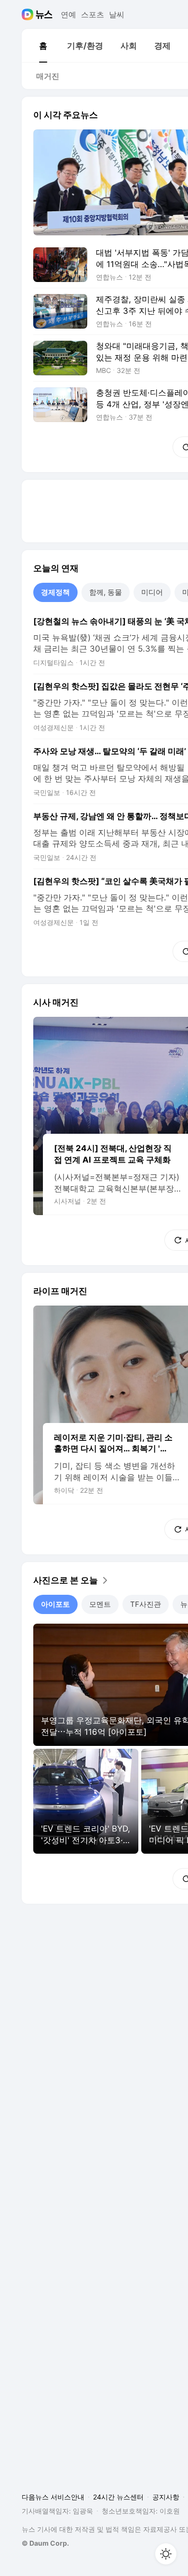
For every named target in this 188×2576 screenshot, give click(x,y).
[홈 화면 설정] (166, 2554)
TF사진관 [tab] (146, 1604)
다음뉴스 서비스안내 (53, 2497)
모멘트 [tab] (100, 1604)
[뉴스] (44, 14)
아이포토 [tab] (55, 1604)
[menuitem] (43, 46)
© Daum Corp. (45, 2543)
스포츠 (93, 14)
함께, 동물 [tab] (106, 592)
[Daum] (29, 14)
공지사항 (166, 2497)
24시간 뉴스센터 (118, 2497)
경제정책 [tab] (55, 592)
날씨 (117, 14)
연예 (68, 14)
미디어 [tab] (152, 592)
